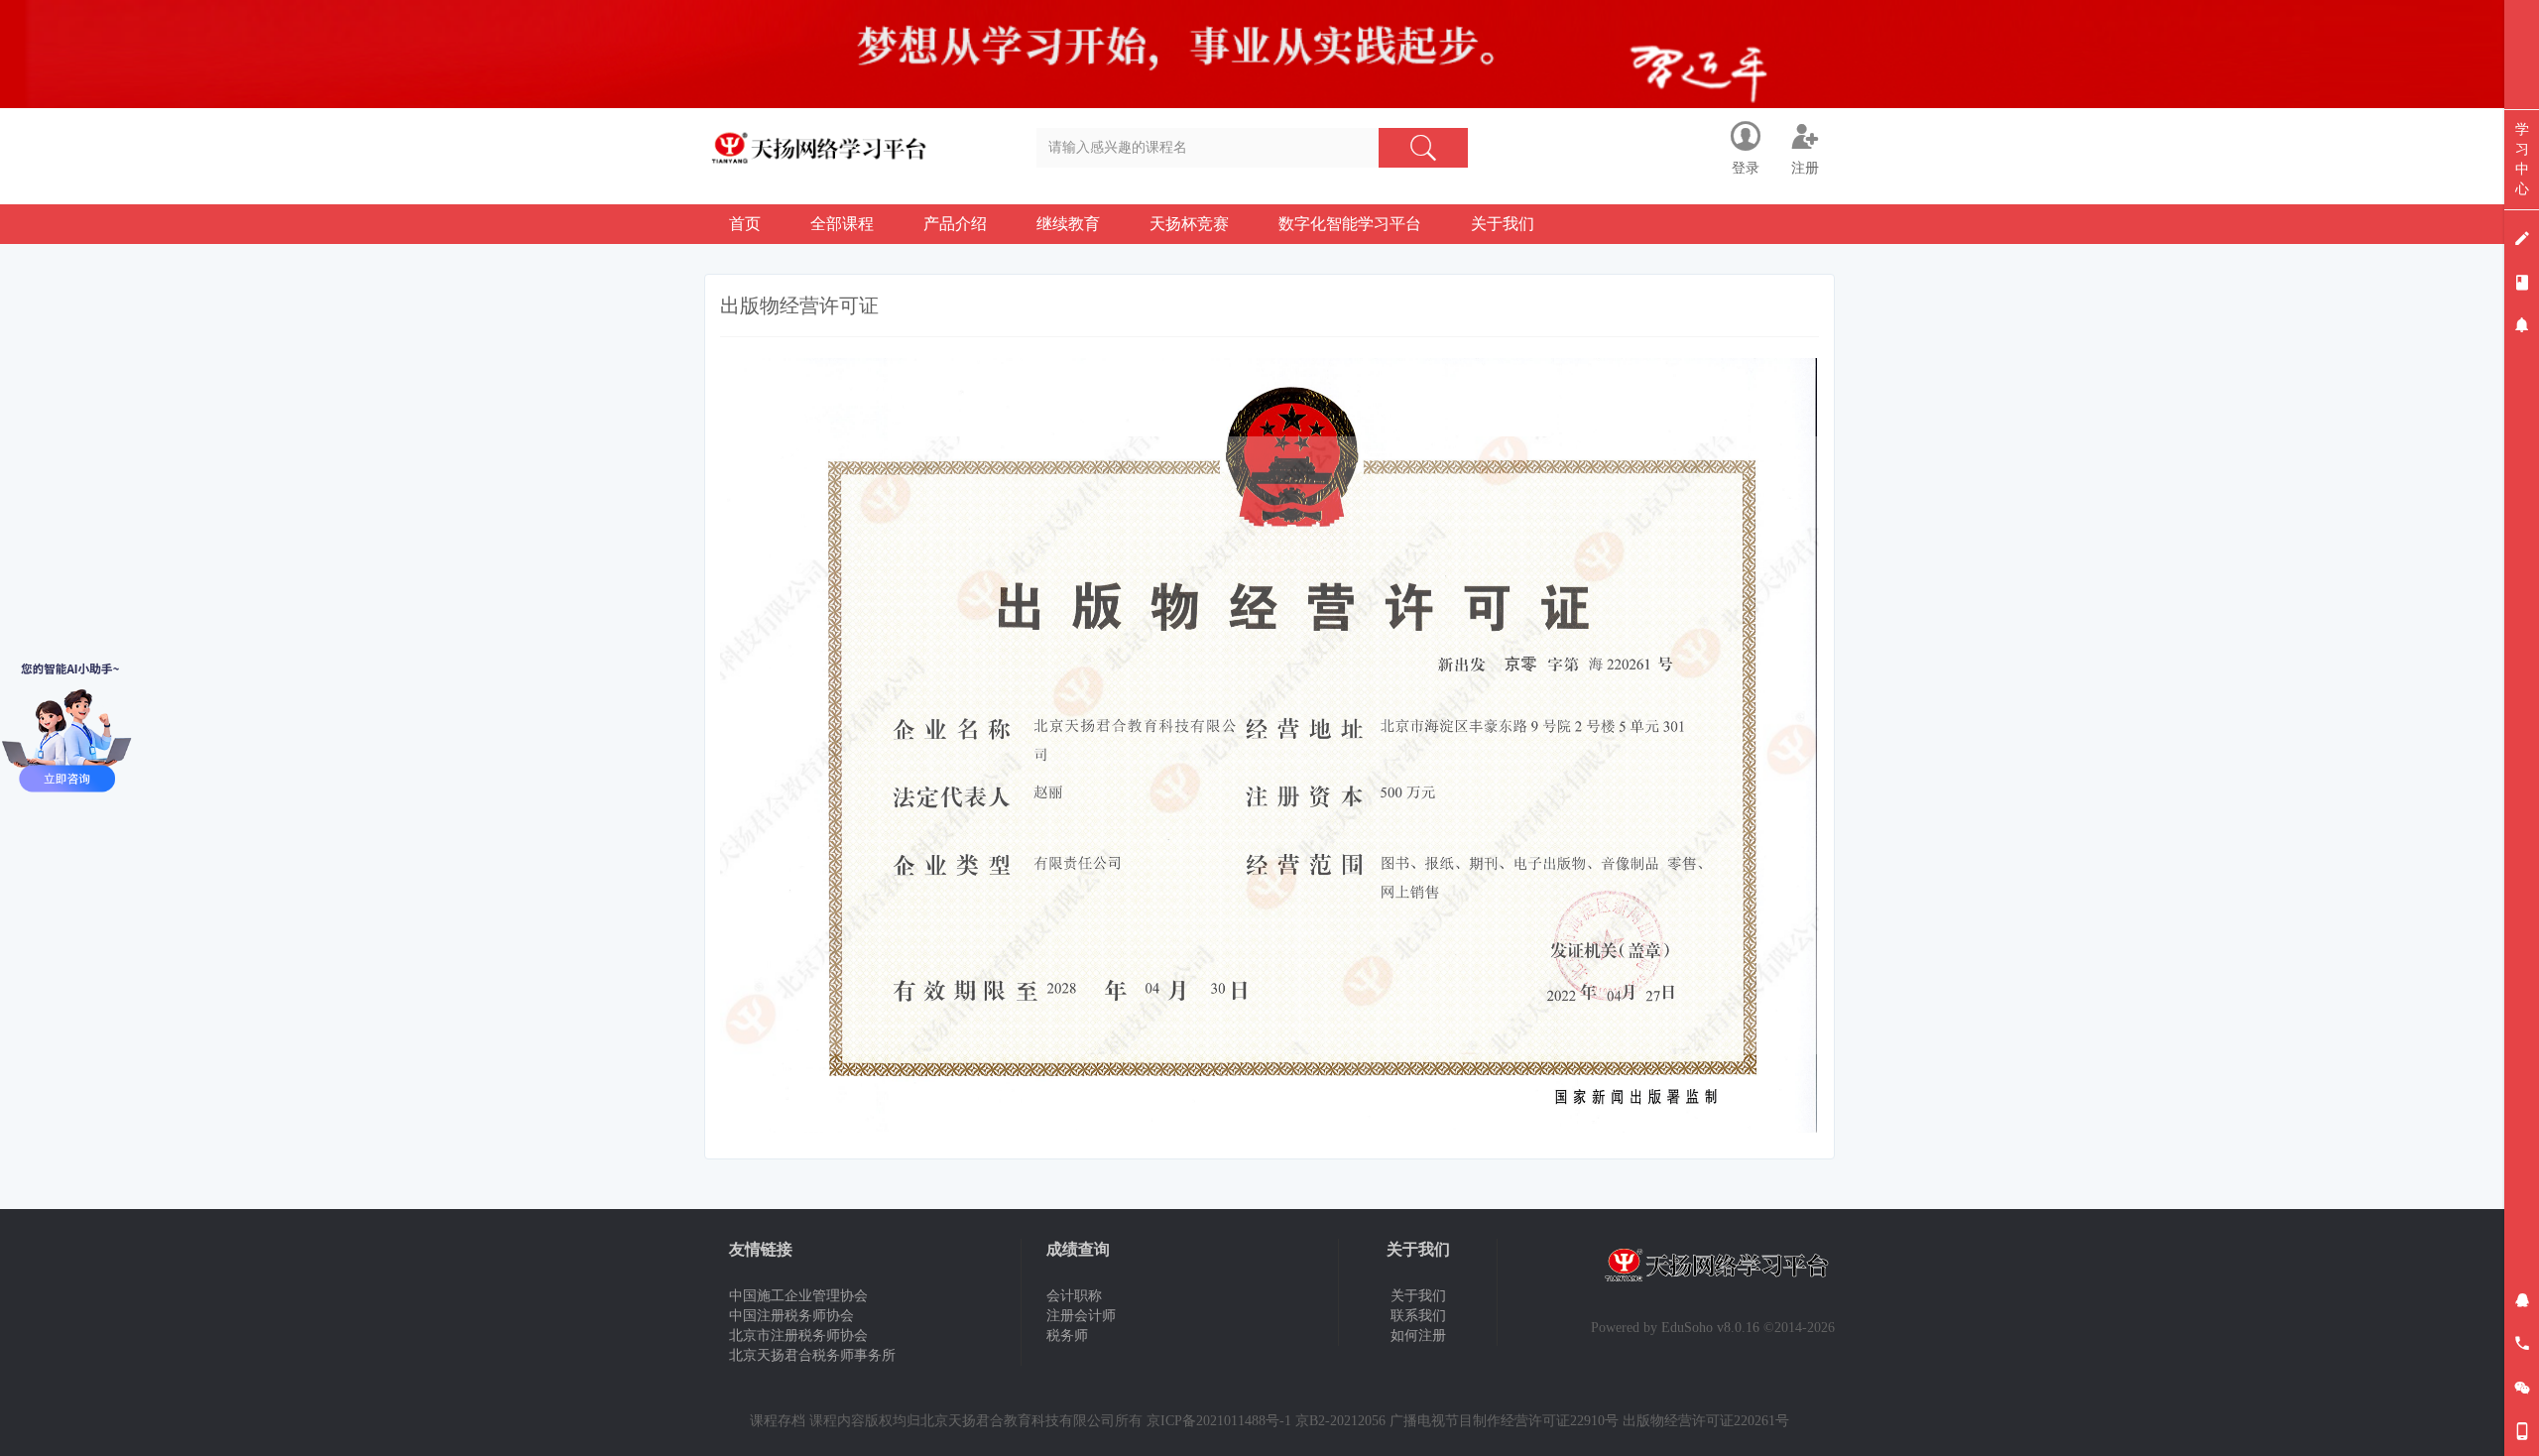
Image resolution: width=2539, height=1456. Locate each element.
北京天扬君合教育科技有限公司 (1018, 1421)
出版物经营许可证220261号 (1706, 1421)
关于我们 (1503, 224)
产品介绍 (955, 224)
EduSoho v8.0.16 (1710, 1328)
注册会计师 (1081, 1316)
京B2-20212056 (1340, 1421)
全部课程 (842, 224)
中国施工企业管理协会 (798, 1296)
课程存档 (778, 1421)
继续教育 (1068, 224)
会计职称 (1074, 1296)
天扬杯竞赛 (1189, 224)
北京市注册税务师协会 (798, 1335)
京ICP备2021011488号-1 (1219, 1421)
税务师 (1067, 1335)
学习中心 (2522, 159)
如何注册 (1418, 1335)
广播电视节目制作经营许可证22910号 (1504, 1421)
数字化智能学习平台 (1350, 224)
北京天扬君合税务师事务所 (812, 1355)
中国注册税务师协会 (791, 1316)
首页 (745, 224)
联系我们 (1418, 1316)
